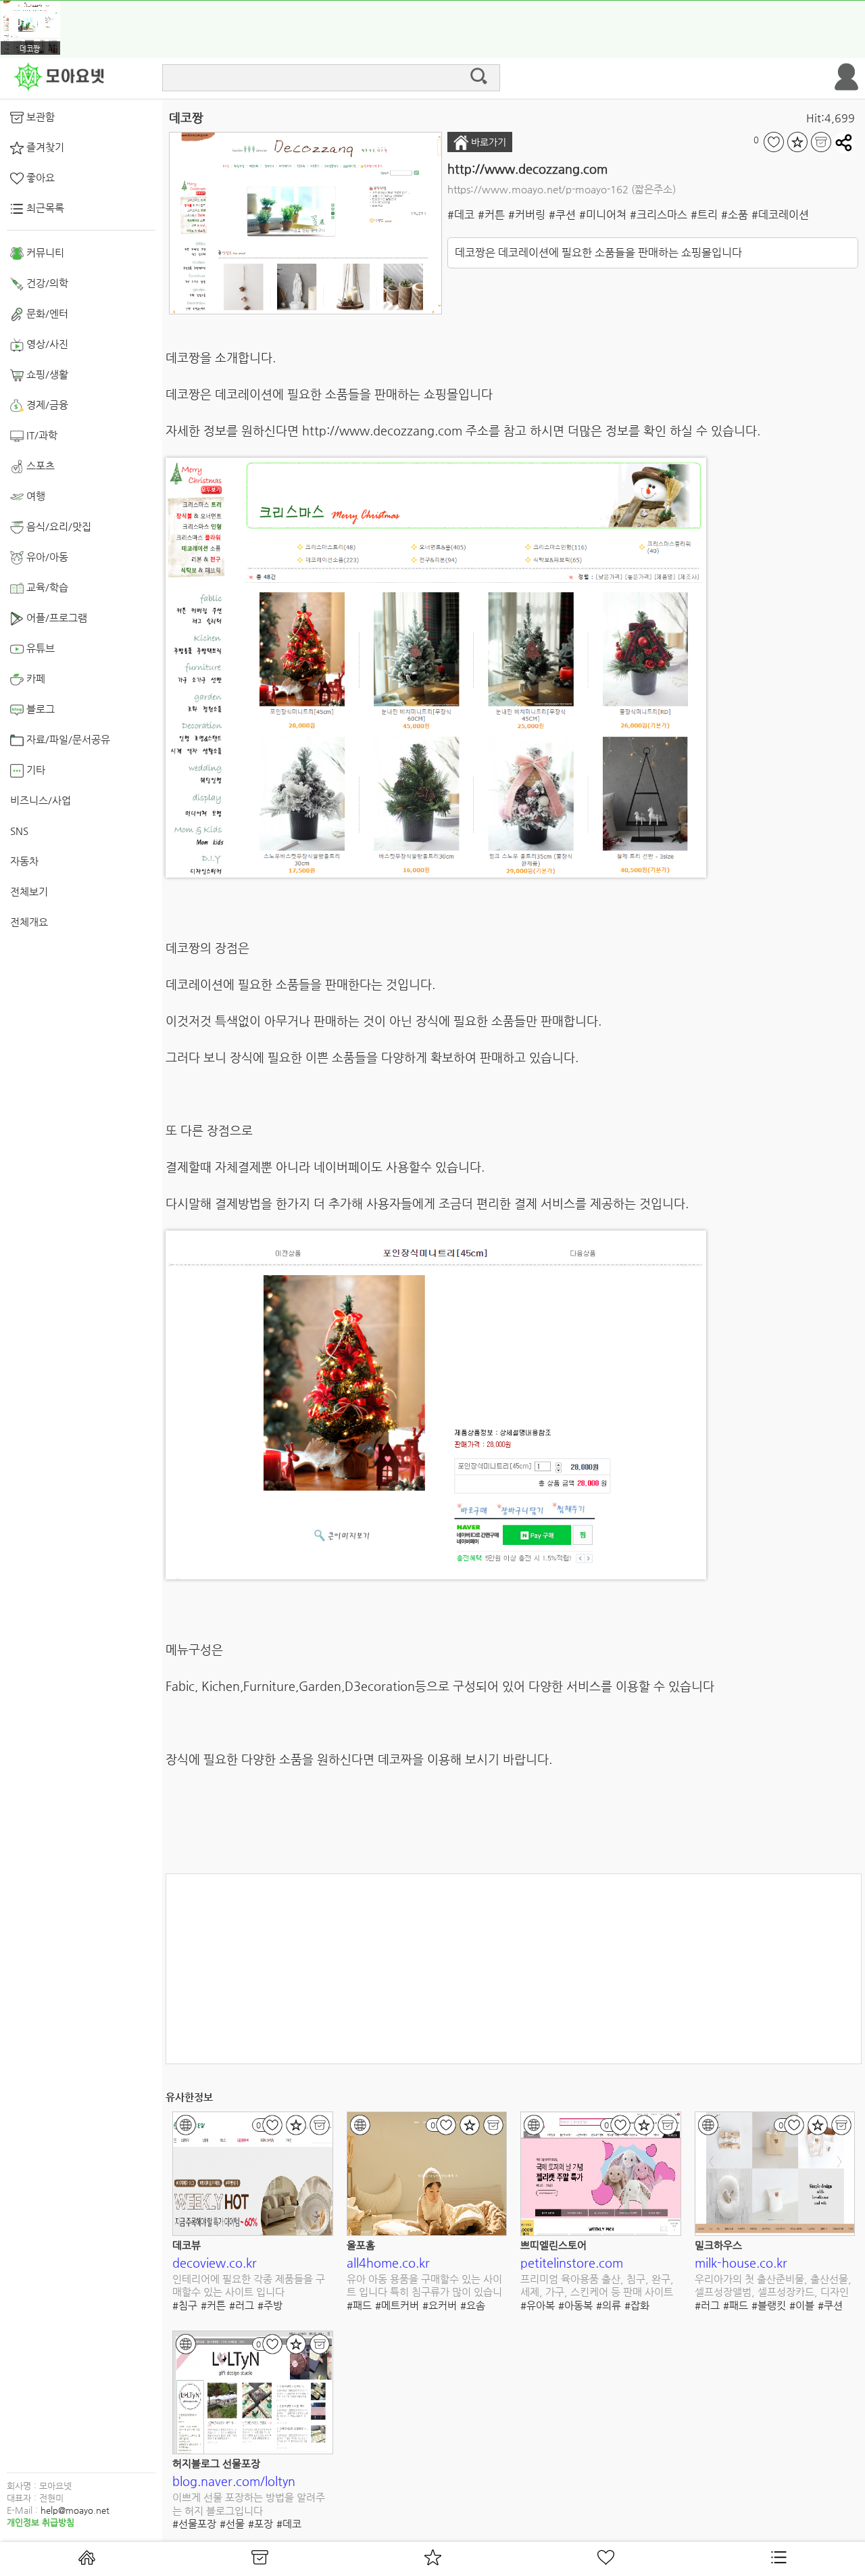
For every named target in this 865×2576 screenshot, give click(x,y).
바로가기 (487, 142)
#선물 (232, 2524)
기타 (34, 770)
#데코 (461, 215)
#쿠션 (562, 215)
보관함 (39, 117)
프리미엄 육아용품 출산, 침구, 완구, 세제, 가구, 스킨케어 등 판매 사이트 (597, 2286)
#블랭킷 (769, 2305)
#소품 (735, 215)
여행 (34, 496)
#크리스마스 (659, 215)
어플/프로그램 (55, 618)
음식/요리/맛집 (57, 526)
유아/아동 (46, 557)
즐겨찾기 (44, 147)
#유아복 (538, 2305)
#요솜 (473, 2305)
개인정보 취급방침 (41, 2522)
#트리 (704, 215)
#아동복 (575, 2305)
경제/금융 (46, 405)
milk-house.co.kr (741, 2263)
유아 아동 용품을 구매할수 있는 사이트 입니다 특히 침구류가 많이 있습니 (424, 2286)
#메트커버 (397, 2305)
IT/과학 (41, 435)
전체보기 (29, 891)
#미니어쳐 (603, 215)
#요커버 (440, 2305)
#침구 (185, 2305)
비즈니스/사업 (41, 800)
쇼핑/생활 (46, 374)
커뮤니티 (44, 253)
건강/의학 (46, 283)
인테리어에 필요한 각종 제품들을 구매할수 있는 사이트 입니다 (249, 2286)
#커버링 (527, 215)
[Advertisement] (514, 1969)
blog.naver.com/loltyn (234, 2481)
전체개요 (29, 922)
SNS (19, 831)
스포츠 (39, 466)
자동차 (24, 861)
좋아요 (39, 177)
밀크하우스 (718, 2245)
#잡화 (637, 2305)
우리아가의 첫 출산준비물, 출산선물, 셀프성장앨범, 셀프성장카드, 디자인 (773, 2286)
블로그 (39, 709)
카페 (34, 678)
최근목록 (44, 208)
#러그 (242, 2305)
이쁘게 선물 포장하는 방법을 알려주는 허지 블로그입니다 (249, 2504)
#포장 (261, 2524)
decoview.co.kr (215, 2263)
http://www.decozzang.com (527, 169)
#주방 (270, 2305)
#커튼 (491, 215)
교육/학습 (46, 587)
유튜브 (39, 648)
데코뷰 (187, 2245)
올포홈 (361, 2245)
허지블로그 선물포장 (216, 2463)
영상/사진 (46, 344)
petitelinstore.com (572, 2263)
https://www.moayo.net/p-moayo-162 (538, 189)
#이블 (802, 2305)
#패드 (359, 2305)
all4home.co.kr (388, 2263)
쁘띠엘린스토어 (553, 2245)
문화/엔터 (46, 313)
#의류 (609, 2305)
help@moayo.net (75, 2510)
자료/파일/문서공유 (67, 739)
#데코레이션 (780, 215)
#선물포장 (194, 2524)
